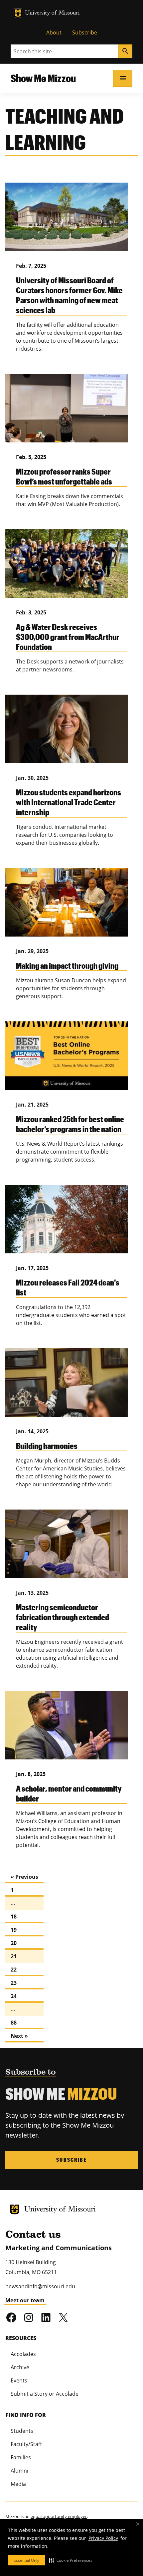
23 (14, 1983)
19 (14, 1930)
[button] (71, 2560)
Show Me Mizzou (43, 78)
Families (21, 2457)
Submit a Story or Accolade (45, 2394)
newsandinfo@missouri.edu (40, 2286)
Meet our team (25, 2300)
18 (14, 1917)
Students (22, 2431)
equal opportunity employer (59, 2516)
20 (14, 1943)
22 (14, 1970)
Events (19, 2380)
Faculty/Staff (26, 2444)
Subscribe (85, 32)
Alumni (19, 2471)
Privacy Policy (103, 2538)
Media (18, 2484)
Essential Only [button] (26, 2560)
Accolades (23, 2354)
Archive (20, 2367)
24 (14, 1996)
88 (14, 2023)
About (54, 32)
